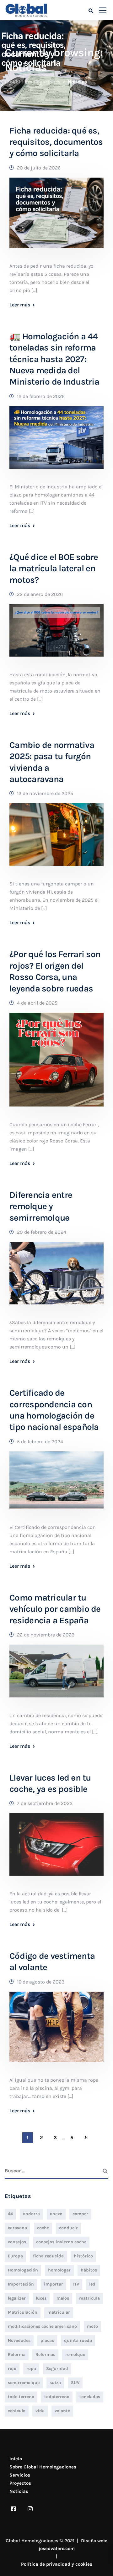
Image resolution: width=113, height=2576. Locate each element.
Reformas (45, 2354)
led (92, 2284)
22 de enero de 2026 (40, 594)
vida (40, 2411)
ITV (76, 2284)
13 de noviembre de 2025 (45, 793)
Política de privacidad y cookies (57, 2564)
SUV (75, 2383)
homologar (59, 2270)
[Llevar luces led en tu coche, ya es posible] (56, 1849)
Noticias (19, 2491)
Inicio (16, 2459)
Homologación (23, 2270)
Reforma (17, 2354)
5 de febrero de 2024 (40, 1442)
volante (62, 2411)
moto (92, 2326)
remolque (75, 2354)
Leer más (20, 305)
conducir (68, 2228)
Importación (21, 2284)
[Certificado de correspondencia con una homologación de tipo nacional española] (56, 1484)
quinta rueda (78, 2340)
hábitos (89, 2270)
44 (10, 2214)
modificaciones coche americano (42, 2326)
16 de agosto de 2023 (41, 1982)
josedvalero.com (57, 2548)
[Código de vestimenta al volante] (56, 2031)
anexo (56, 2214)
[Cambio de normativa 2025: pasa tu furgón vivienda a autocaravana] (56, 839)
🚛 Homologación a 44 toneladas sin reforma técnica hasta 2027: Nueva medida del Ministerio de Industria (54, 359)
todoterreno (57, 2397)
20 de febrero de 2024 (42, 1232)
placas (47, 2340)
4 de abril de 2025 (37, 1003)
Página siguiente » (86, 2137)
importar (54, 2284)
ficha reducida (48, 2256)
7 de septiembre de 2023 (45, 1803)
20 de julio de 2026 (39, 168)
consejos (17, 2242)
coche (43, 2228)
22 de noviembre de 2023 (46, 1635)
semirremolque (24, 2383)
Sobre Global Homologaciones (43, 2467)
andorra (31, 2214)
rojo (12, 2369)
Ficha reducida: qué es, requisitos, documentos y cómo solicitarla (56, 142)
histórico (83, 2256)
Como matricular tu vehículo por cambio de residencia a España (55, 1609)
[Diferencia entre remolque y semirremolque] (56, 1277)
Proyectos (20, 2483)
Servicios (20, 2475)
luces (41, 2298)
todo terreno (21, 2397)
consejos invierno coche (61, 2242)
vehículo (17, 2411)
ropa (31, 2369)
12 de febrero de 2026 (41, 396)
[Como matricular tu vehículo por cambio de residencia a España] (56, 1675)
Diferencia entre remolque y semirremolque (41, 1206)
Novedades (19, 2340)
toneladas (90, 2397)
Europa (15, 2256)
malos (63, 2298)
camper (80, 2214)
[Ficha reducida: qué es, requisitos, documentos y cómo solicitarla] (56, 217)
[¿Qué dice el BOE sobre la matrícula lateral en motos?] (56, 635)
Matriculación (23, 2312)
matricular (59, 2312)
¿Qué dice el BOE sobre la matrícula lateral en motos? (54, 568)
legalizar (17, 2298)
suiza (55, 2383)
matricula (89, 2298)
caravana (17, 2228)
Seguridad (57, 2369)
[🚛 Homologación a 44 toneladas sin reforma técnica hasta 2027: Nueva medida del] (56, 442)
